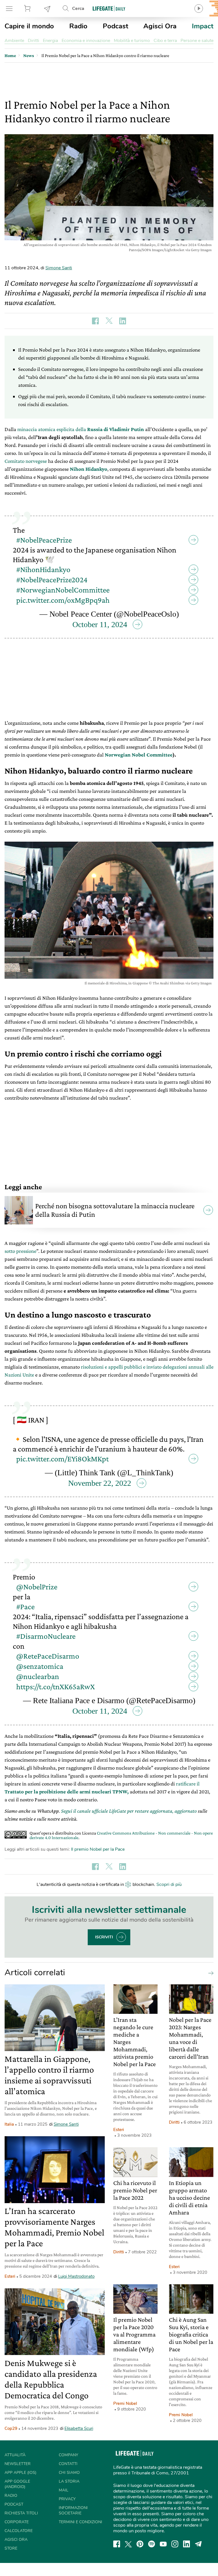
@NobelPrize (37, 1576)
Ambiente (14, 41)
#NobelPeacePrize (44, 536)
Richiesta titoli (21, 2503)
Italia (9, 2114)
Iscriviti (104, 1927)
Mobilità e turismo (132, 41)
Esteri (10, 2266)
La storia (69, 2471)
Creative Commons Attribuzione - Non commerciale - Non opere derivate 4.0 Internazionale (121, 1825)
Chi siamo (69, 2462)
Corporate (17, 2512)
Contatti (68, 2454)
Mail (64, 2480)
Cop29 (11, 2418)
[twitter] (128, 2534)
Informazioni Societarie (73, 2500)
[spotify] (152, 2534)
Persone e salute (197, 41)
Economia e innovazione (86, 41)
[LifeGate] (109, 8)
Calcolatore (19, 2521)
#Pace (25, 1596)
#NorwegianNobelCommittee (63, 586)
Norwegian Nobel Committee (139, 751)
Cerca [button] (78, 9)
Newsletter (47, 9)
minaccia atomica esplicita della (81, 429)
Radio (78, 26)
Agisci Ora (160, 26)
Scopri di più (169, 1874)
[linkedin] (186, 2534)
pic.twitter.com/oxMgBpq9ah (63, 597)
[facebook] (117, 2534)
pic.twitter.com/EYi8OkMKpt (62, 1452)
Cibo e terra (165, 41)
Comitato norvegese (26, 461)
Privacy (67, 2489)
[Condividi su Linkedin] (123, 321)
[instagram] (175, 2534)
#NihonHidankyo (43, 566)
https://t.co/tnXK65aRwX (55, 1676)
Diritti (33, 41)
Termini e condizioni (80, 2512)
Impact (203, 26)
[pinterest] (140, 2534)
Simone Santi (59, 268)
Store (28, 9)
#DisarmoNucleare (46, 1626)
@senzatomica (40, 1656)
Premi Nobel (125, 2393)
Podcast (116, 26)
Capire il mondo (29, 26)
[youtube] (163, 2534)
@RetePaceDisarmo (48, 1646)
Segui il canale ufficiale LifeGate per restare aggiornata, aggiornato (129, 1801)
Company (68, 2445)
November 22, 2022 (100, 1476)
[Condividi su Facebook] (95, 321)
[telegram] (198, 2534)
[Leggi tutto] (209, 1963)
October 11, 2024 (100, 621)
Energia (50, 41)
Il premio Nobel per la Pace (98, 1839)
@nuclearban (38, 1666)
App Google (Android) (17, 2474)
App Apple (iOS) (20, 2462)
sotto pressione (20, 1248)
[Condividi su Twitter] (109, 321)
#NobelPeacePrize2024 (52, 576)
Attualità (15, 2445)
